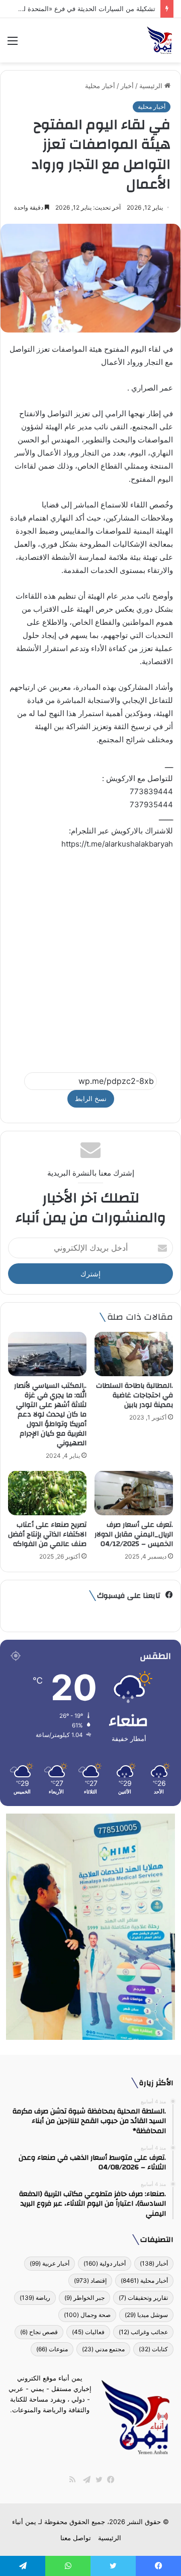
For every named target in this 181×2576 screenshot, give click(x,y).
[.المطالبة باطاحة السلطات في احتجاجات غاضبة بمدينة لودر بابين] (134, 1354)
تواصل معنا (76, 2538)
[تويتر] (97, 2480)
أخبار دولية (105, 2263)
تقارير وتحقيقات (143, 2298)
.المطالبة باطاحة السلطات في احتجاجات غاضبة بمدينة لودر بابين (134, 1395)
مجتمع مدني (103, 2349)
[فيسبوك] (109, 2480)
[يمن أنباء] (160, 40)
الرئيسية (152, 86)
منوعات (52, 2349)
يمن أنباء (24, 2522)
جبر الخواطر (84, 2298)
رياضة (35, 2298)
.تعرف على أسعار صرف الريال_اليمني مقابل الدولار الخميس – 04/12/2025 (134, 1534)
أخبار (127, 86)
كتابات (153, 2349)
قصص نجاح (39, 2332)
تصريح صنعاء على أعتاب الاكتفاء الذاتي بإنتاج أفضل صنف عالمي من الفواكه (47, 1534)
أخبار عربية (50, 2263)
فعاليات (88, 2332)
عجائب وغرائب (143, 2332)
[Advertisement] (90, 956)
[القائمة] (13, 44)
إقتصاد (90, 2280)
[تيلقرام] (84, 2480)
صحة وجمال (87, 2315)
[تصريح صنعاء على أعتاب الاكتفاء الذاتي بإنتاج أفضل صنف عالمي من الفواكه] (47, 1493)
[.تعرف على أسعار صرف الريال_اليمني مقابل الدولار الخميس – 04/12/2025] (134, 1493)
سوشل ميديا (146, 2315)
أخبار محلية (100, 86)
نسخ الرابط (91, 1099)
